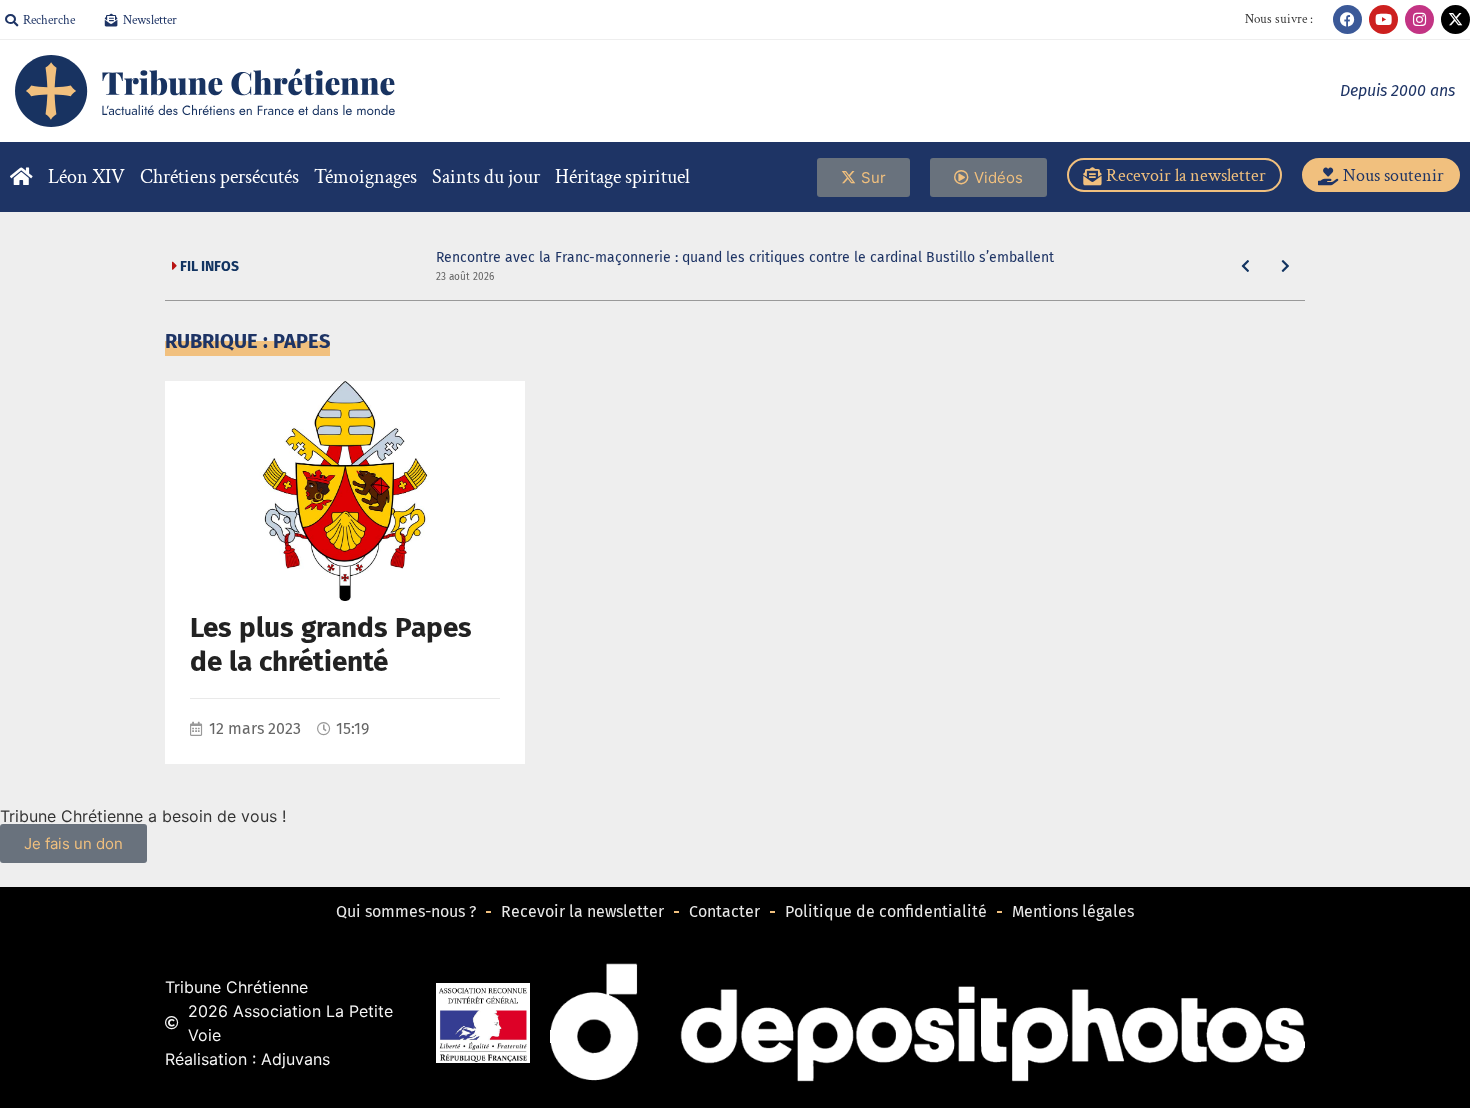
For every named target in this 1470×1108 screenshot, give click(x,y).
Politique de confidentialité (886, 911)
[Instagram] (1419, 19)
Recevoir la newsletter (582, 911)
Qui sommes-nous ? (406, 911)
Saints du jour (486, 177)
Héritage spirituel (622, 177)
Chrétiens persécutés (219, 177)
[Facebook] (1347, 19)
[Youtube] (1383, 19)
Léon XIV (86, 177)
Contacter (724, 911)
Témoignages (365, 177)
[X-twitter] (1455, 19)
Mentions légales (1073, 911)
